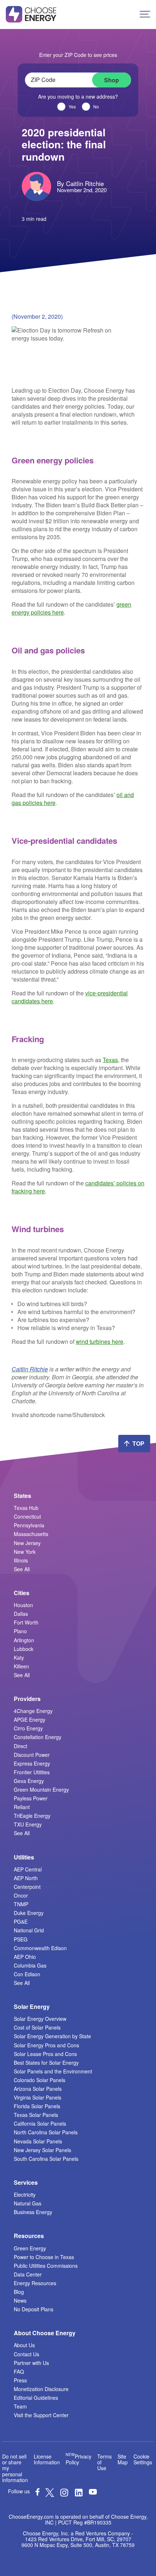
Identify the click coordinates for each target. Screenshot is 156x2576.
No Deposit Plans (34, 2309)
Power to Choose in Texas (44, 2257)
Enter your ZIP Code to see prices (78, 55)
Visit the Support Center (41, 2415)
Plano (20, 1631)
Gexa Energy (29, 1781)
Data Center (28, 2274)
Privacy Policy (79, 2459)
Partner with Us (31, 2363)
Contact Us (26, 2354)
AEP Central (28, 1869)
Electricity (25, 2195)
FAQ (19, 2371)
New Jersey (27, 1543)
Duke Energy (29, 1913)
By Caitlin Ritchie (80, 183)
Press (20, 2380)
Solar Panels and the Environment (53, 2071)
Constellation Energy (38, 1737)
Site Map (123, 2459)
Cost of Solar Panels (37, 2027)
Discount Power (32, 1755)
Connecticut (27, 1516)
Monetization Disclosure (41, 2389)
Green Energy (30, 2248)
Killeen (21, 1666)
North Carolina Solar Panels (46, 2132)
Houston (23, 1605)
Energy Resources (35, 2283)
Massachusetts (31, 1534)
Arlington (24, 1640)
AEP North (26, 1878)
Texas (110, 1060)
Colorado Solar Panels (40, 2080)
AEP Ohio (25, 1957)
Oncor (21, 1895)
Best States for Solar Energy (46, 2063)
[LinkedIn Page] (79, 2495)
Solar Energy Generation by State (52, 2036)
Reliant (22, 1807)
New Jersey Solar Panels (42, 2150)
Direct (20, 1746)
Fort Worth (26, 1622)
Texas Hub (26, 1508)
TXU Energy (28, 1824)
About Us (24, 2345)
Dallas (21, 1614)
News (20, 2300)
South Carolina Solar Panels (46, 2159)
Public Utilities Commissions (46, 2266)
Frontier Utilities (32, 1772)
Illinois (21, 1560)
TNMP (21, 1904)
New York (25, 1552)
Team (20, 2406)
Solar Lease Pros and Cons (45, 2054)
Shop (112, 80)
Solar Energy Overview (40, 2019)
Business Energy (33, 2212)
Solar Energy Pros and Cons (46, 2045)
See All (22, 1569)
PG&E (21, 1921)
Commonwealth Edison (40, 1948)
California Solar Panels (40, 2123)
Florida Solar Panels (37, 2106)
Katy (19, 1658)
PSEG (21, 1939)
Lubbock (24, 1649)
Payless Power (31, 1798)
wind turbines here (100, 1341)
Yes (72, 107)
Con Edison (27, 1974)
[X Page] (50, 2495)
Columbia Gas (30, 1965)
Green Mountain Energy (41, 1789)
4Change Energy (33, 1711)
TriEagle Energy (32, 1816)
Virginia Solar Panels (38, 2097)
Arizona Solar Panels (38, 2089)
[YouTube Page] (93, 2491)
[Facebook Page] (38, 2493)
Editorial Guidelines (36, 2398)
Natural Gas (28, 2203)
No (96, 107)
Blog (19, 2292)
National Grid (29, 1930)
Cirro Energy (28, 1728)
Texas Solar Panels (36, 2115)
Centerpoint (27, 1887)
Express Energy (32, 1763)
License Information (47, 2459)
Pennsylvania (29, 1525)
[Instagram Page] (64, 2495)
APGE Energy (30, 1720)
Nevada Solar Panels (38, 2141)
